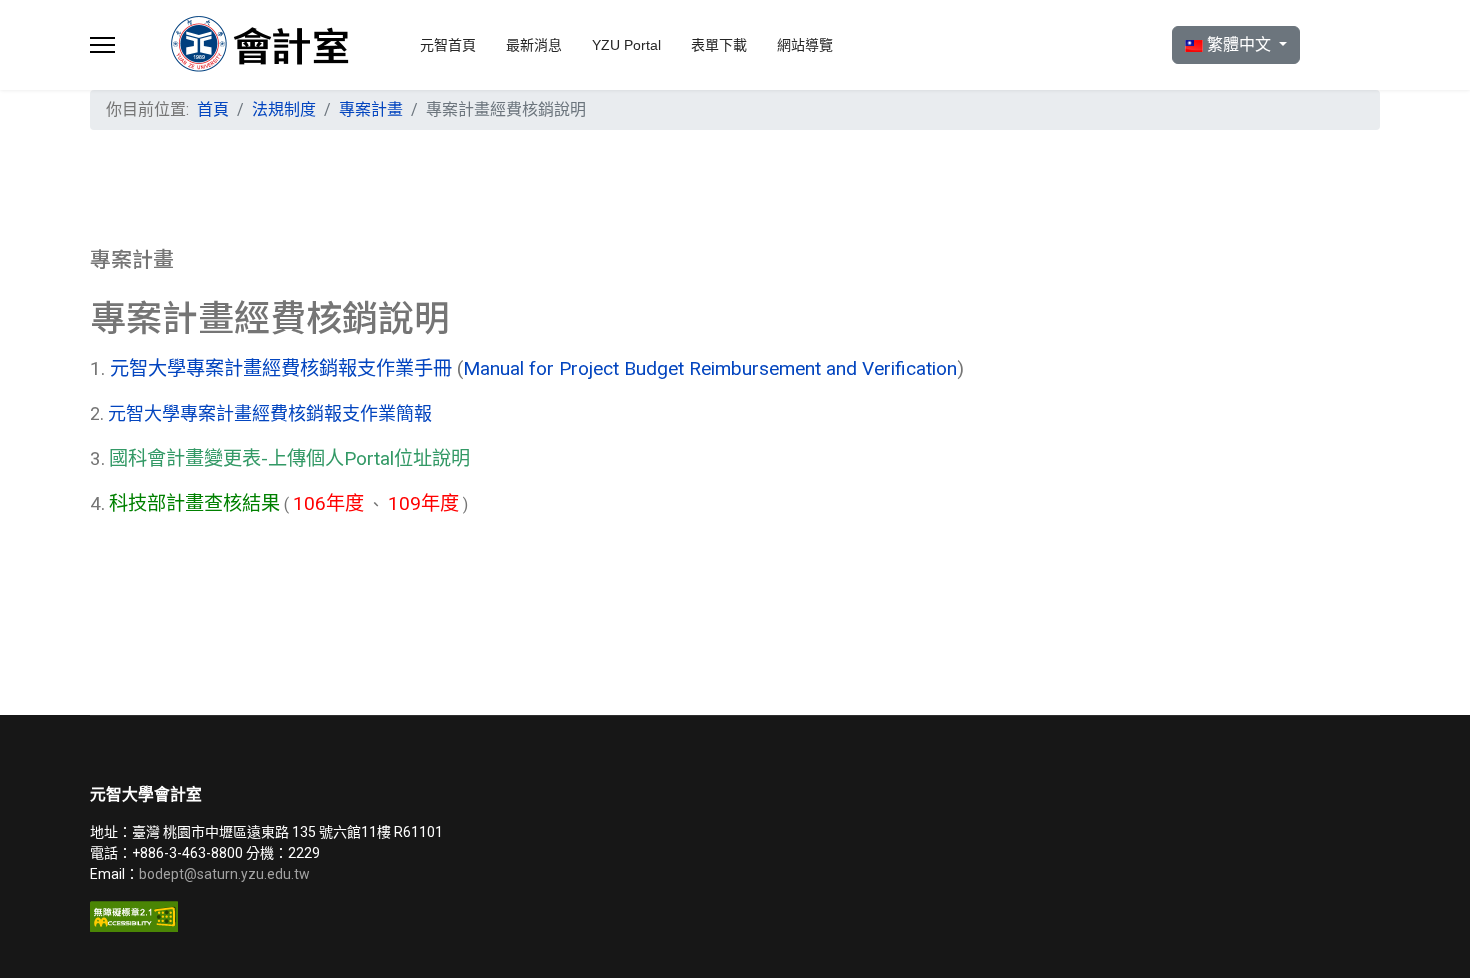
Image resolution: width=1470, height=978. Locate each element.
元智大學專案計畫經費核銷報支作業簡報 (270, 413)
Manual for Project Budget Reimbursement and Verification (710, 368)
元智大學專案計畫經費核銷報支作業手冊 (283, 368)
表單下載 (719, 45)
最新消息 (534, 45)
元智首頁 (448, 45)
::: (154, 101)
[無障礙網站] (405, 916)
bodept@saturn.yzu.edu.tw (226, 874)
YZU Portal (626, 45)
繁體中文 (1239, 44)
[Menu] (102, 45)
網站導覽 (805, 45)
